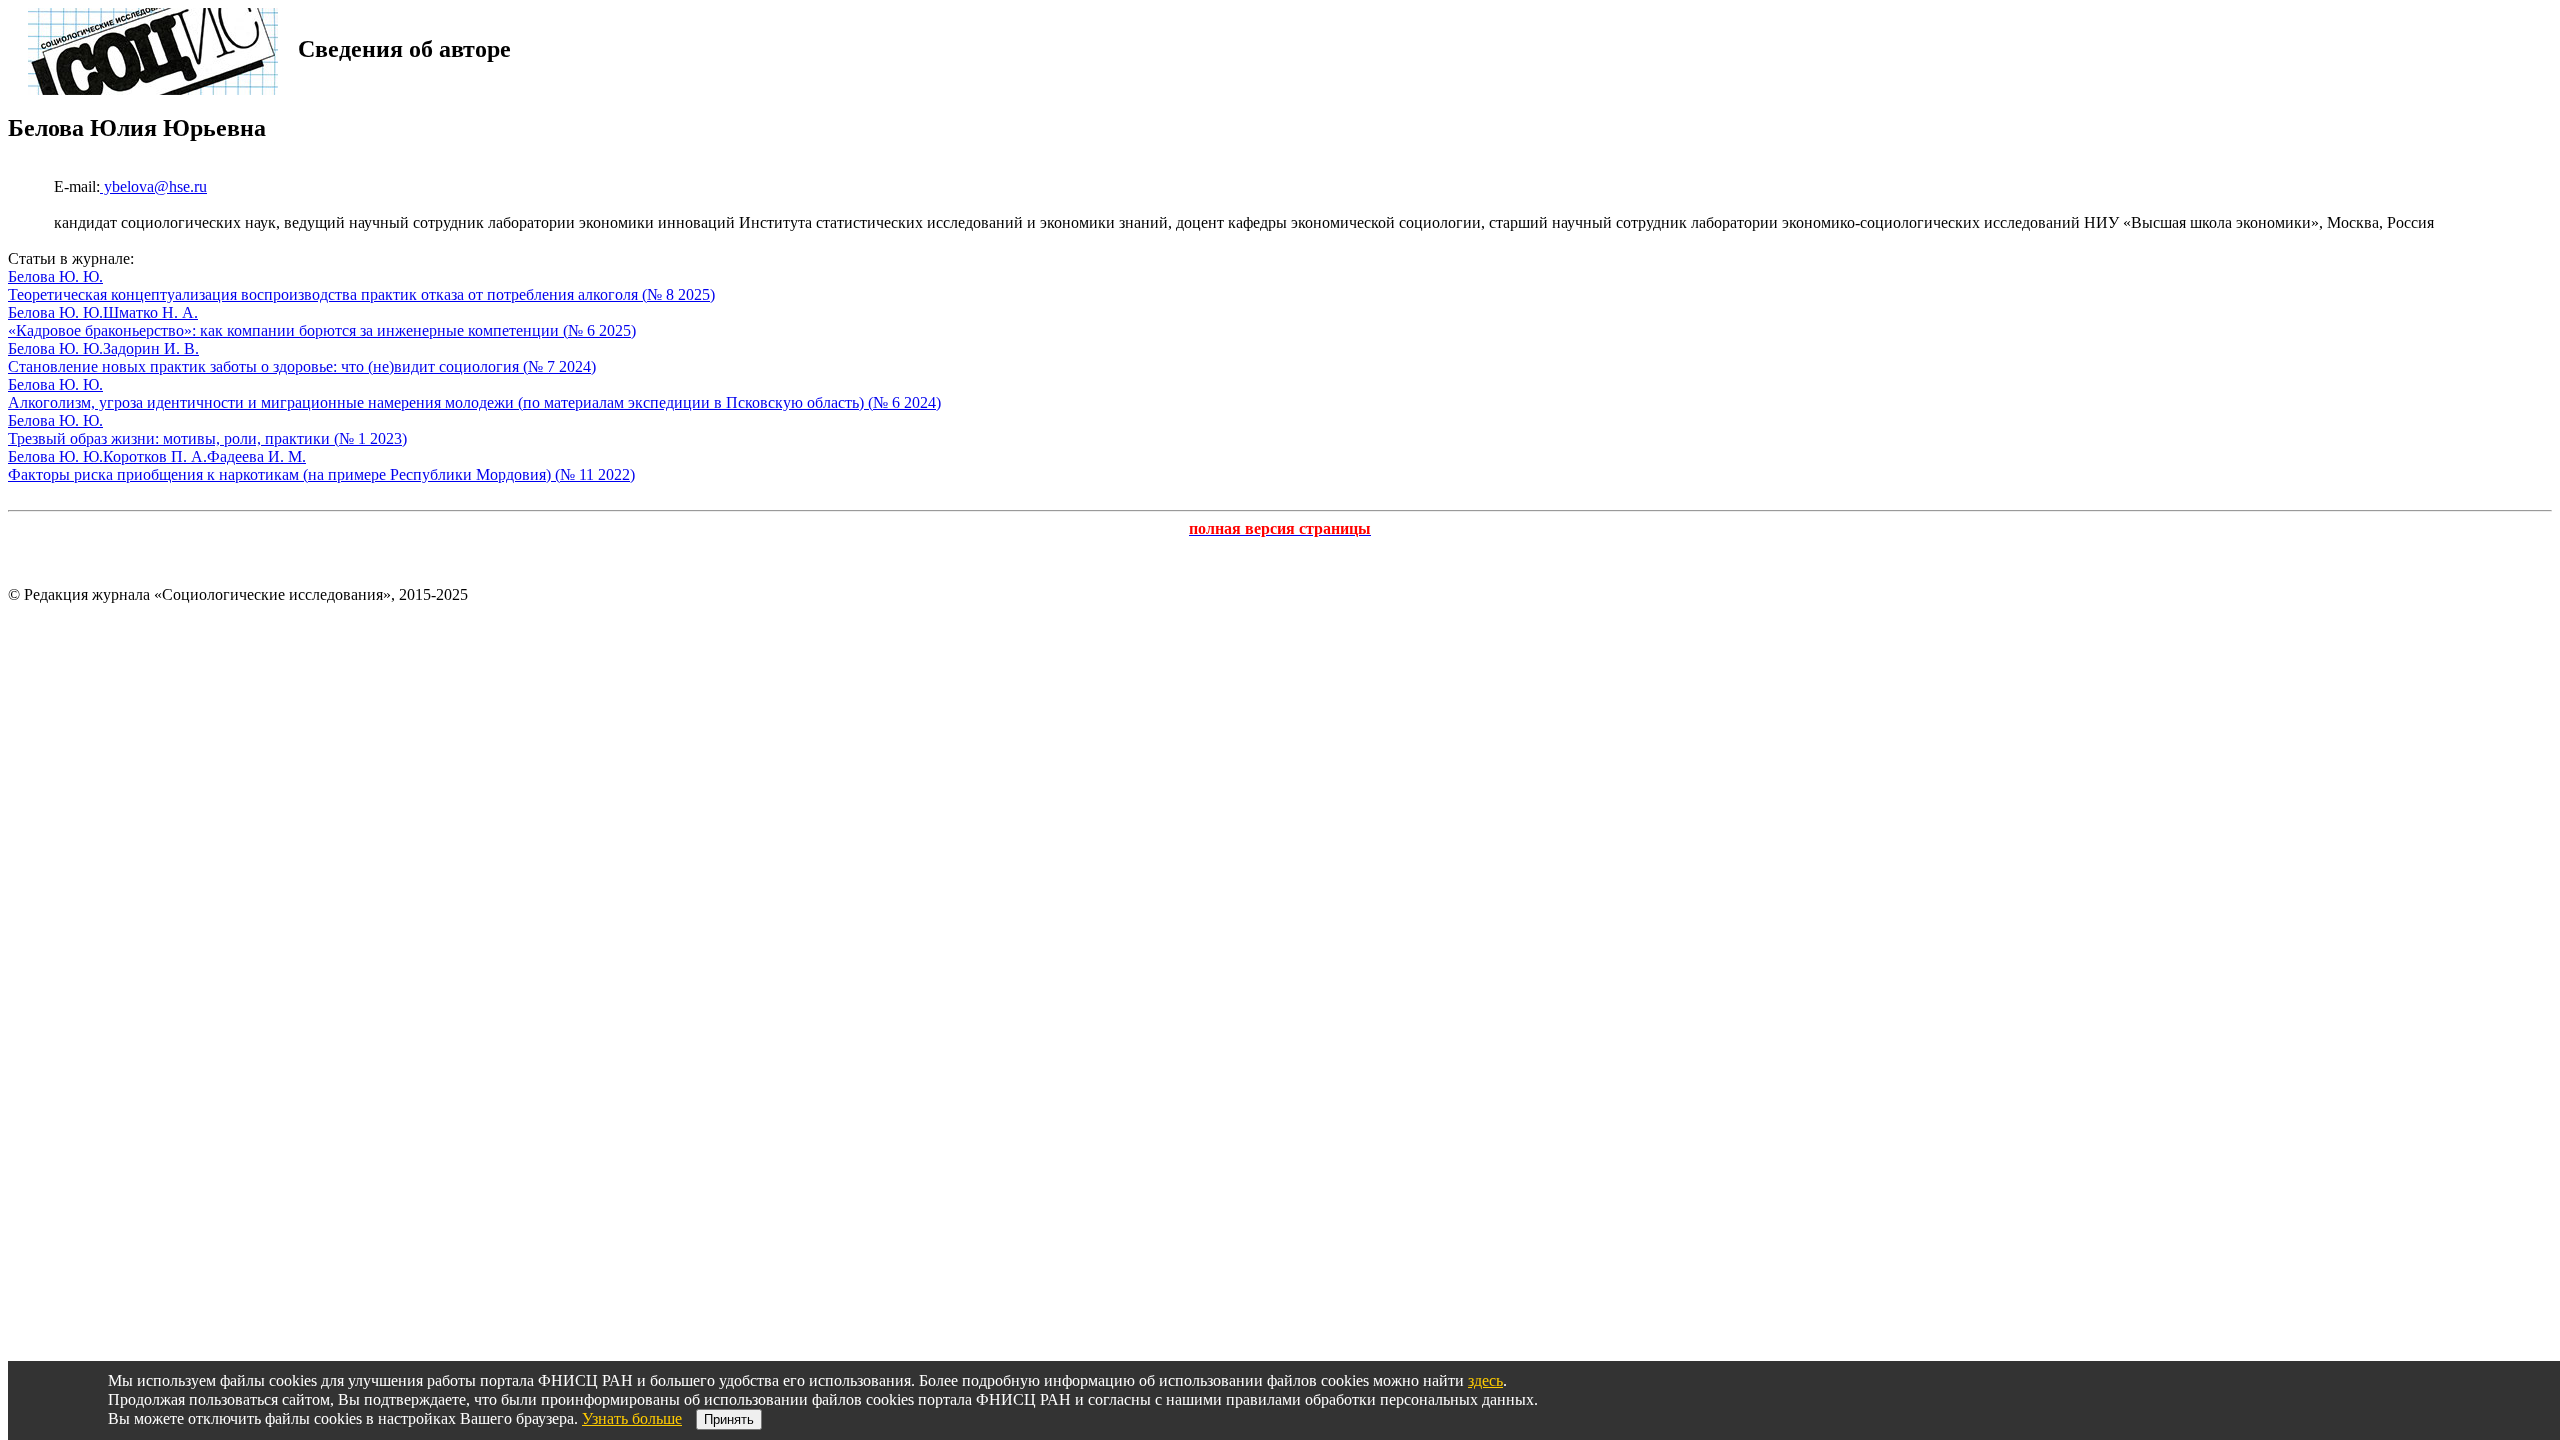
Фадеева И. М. (256, 456)
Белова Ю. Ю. (55, 276)
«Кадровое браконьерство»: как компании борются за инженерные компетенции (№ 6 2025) (322, 330)
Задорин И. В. (151, 348)
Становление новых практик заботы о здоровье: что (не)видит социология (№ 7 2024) (302, 366)
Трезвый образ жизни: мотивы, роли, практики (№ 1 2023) (207, 438)
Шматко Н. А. (150, 312)
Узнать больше (632, 1418)
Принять (729, 1419)
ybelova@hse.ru (153, 186)
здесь (1485, 1380)
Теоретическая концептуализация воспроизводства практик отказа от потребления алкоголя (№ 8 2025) (361, 294)
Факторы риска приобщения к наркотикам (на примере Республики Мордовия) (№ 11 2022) (321, 474)
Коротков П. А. (155, 456)
